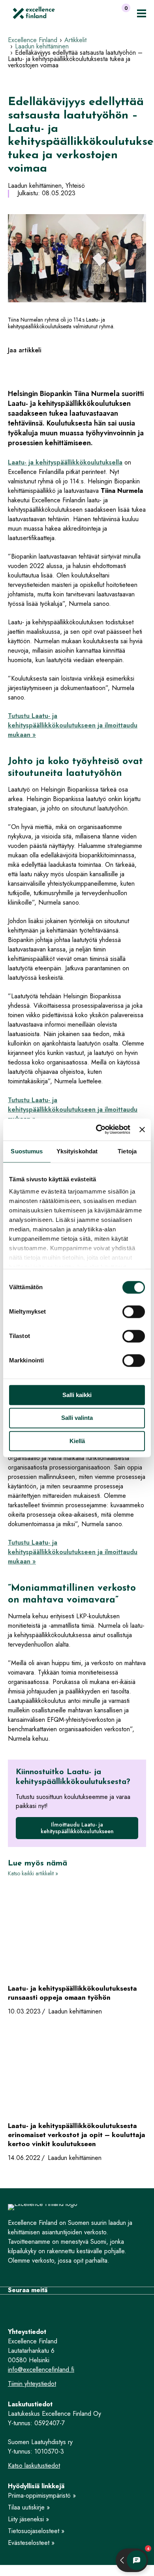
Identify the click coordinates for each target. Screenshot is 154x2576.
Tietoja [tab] (127, 1151)
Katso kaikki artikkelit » (33, 1873)
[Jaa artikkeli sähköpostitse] (39, 366)
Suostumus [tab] (27, 1151)
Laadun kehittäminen (42, 46)
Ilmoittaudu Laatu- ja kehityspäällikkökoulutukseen (77, 1828)
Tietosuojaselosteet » (36, 2531)
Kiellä (77, 1441)
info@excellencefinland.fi (41, 2370)
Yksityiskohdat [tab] (77, 1151)
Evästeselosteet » (31, 2543)
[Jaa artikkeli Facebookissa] (12, 366)
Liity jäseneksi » (28, 2519)
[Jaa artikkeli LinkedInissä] (25, 366)
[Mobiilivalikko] (142, 13)
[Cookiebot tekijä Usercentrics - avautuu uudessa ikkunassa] (98, 1129)
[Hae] (107, 13)
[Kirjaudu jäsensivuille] (92, 13)
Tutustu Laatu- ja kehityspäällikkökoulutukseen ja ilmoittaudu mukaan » (73, 725)
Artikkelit (75, 40)
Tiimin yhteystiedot (32, 2384)
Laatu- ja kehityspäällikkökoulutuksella (65, 462)
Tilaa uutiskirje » (29, 2507)
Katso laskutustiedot (34, 2466)
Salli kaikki (77, 1395)
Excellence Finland (33, 40)
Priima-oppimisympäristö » (42, 2495)
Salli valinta (77, 1418)
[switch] (134, 1312)
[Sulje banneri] (142, 1129)
